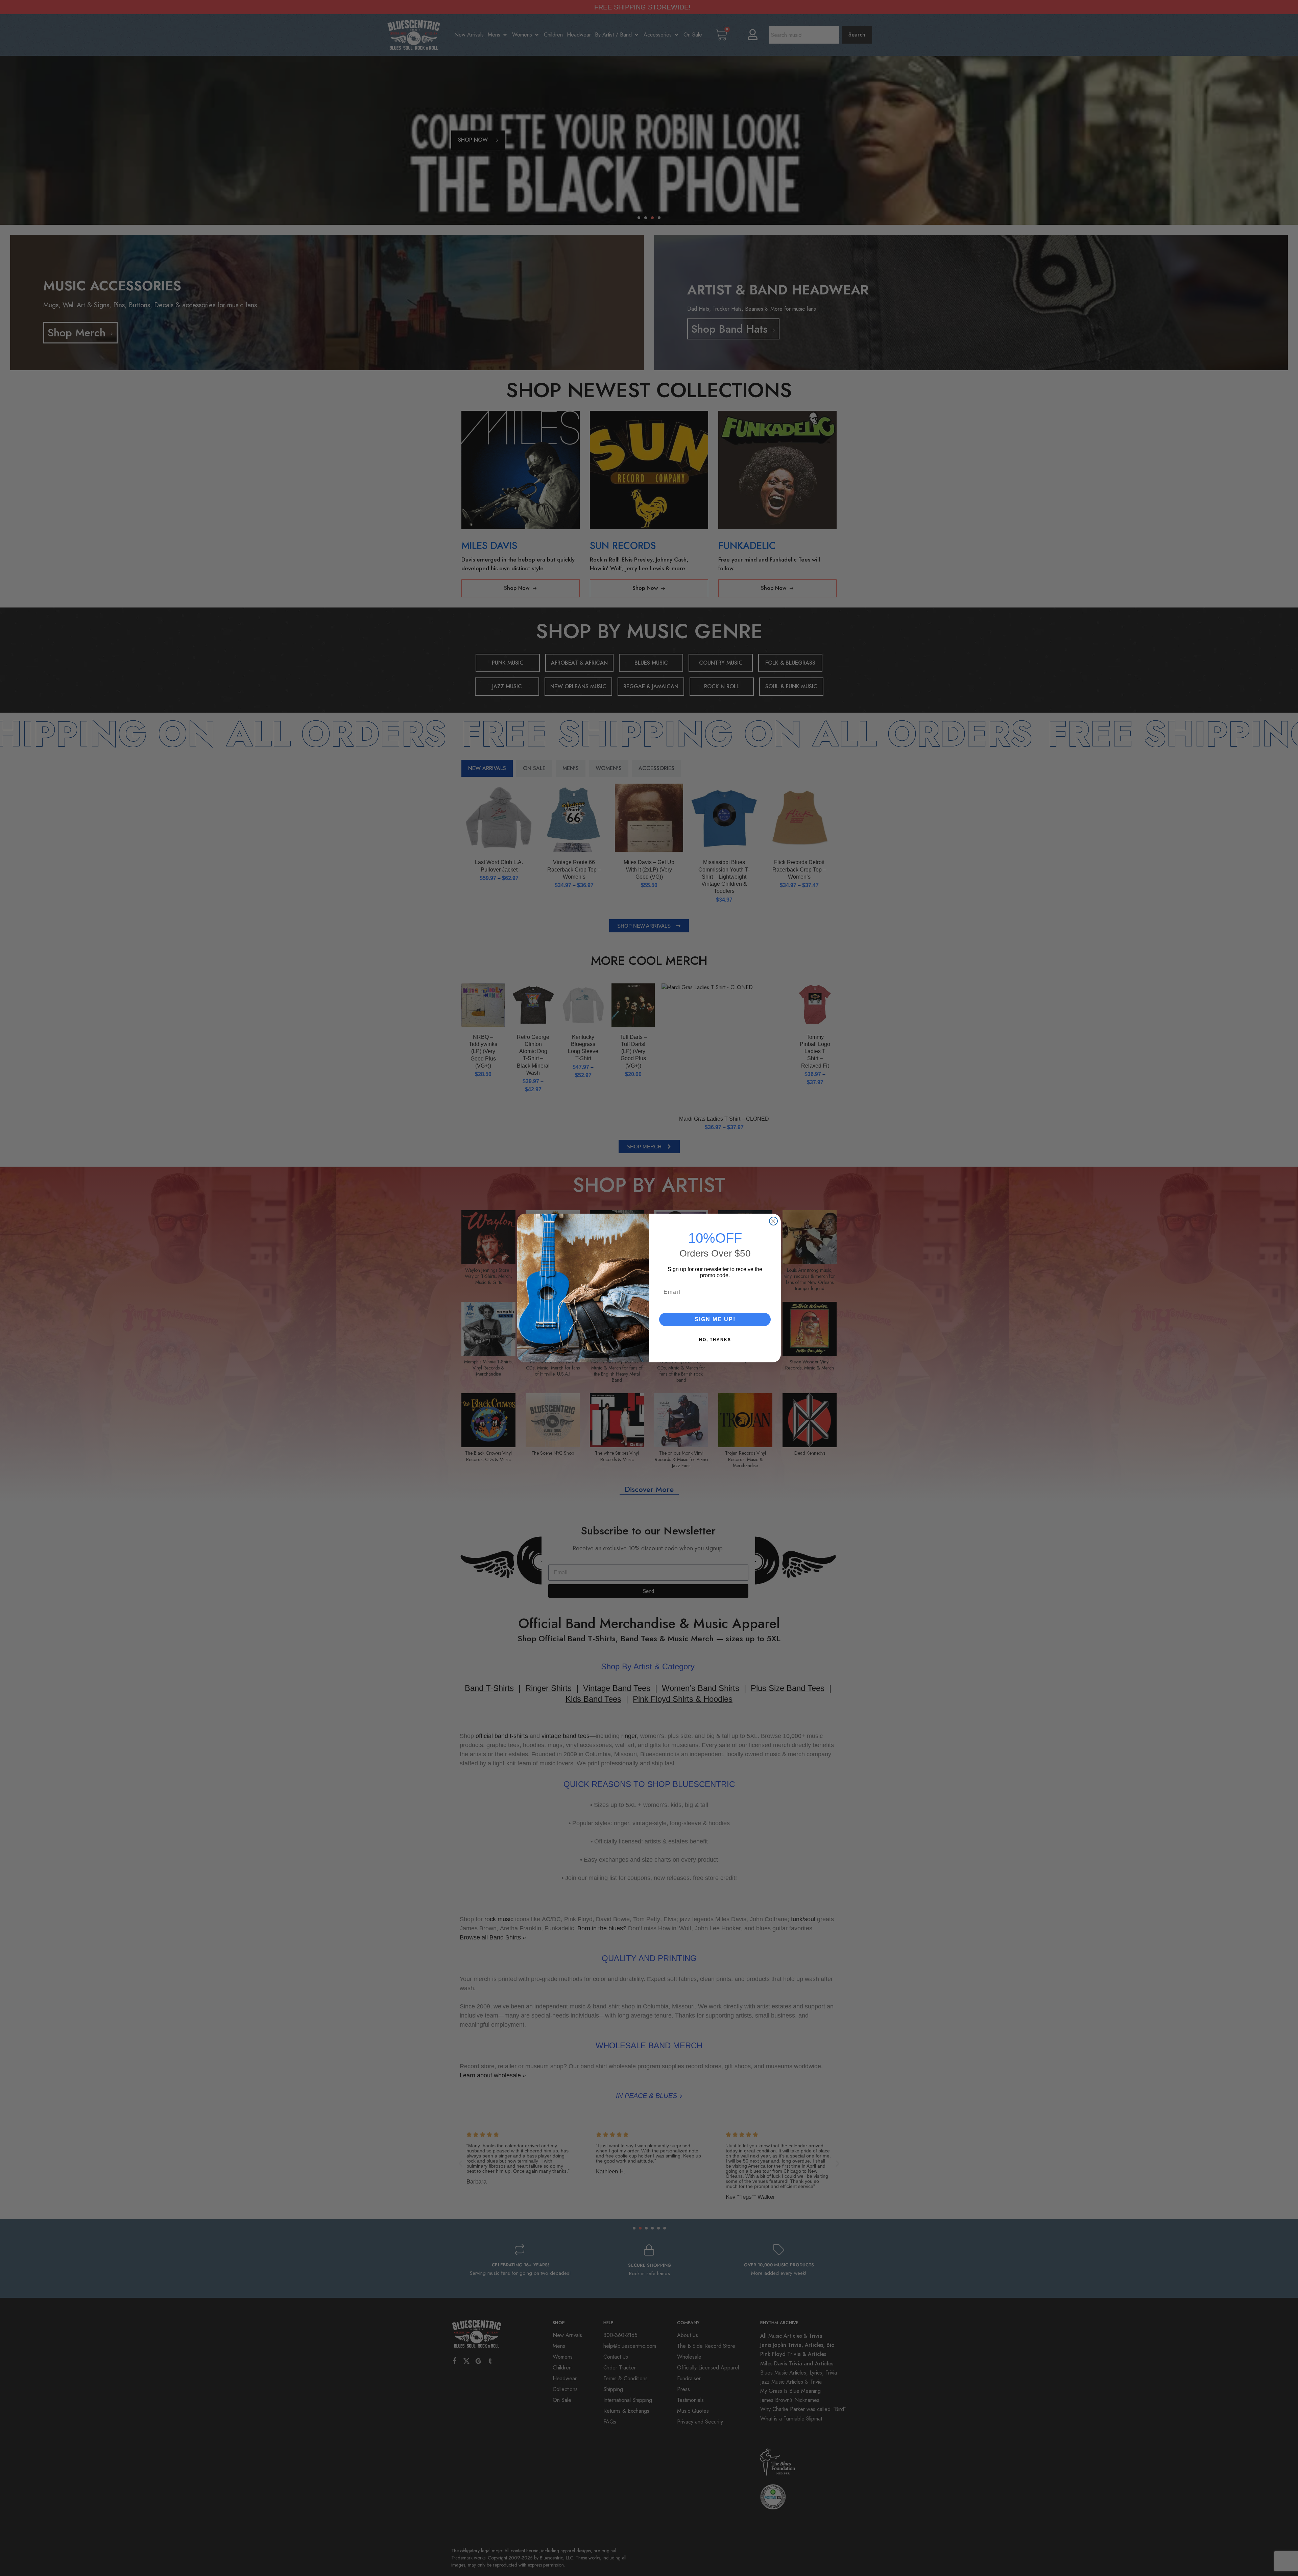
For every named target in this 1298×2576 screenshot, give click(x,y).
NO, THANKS (715, 1340)
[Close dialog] (773, 1221)
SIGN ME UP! (715, 1320)
